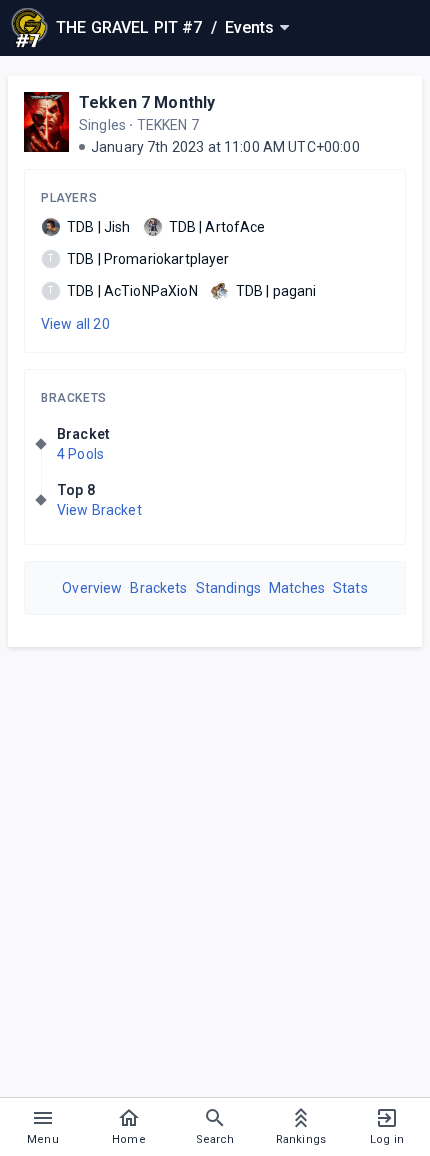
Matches (297, 588)
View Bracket (99, 510)
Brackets (74, 398)
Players (69, 198)
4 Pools (80, 454)
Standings (228, 588)
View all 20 (75, 324)
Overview (92, 588)
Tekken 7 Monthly (147, 102)
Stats (350, 588)
